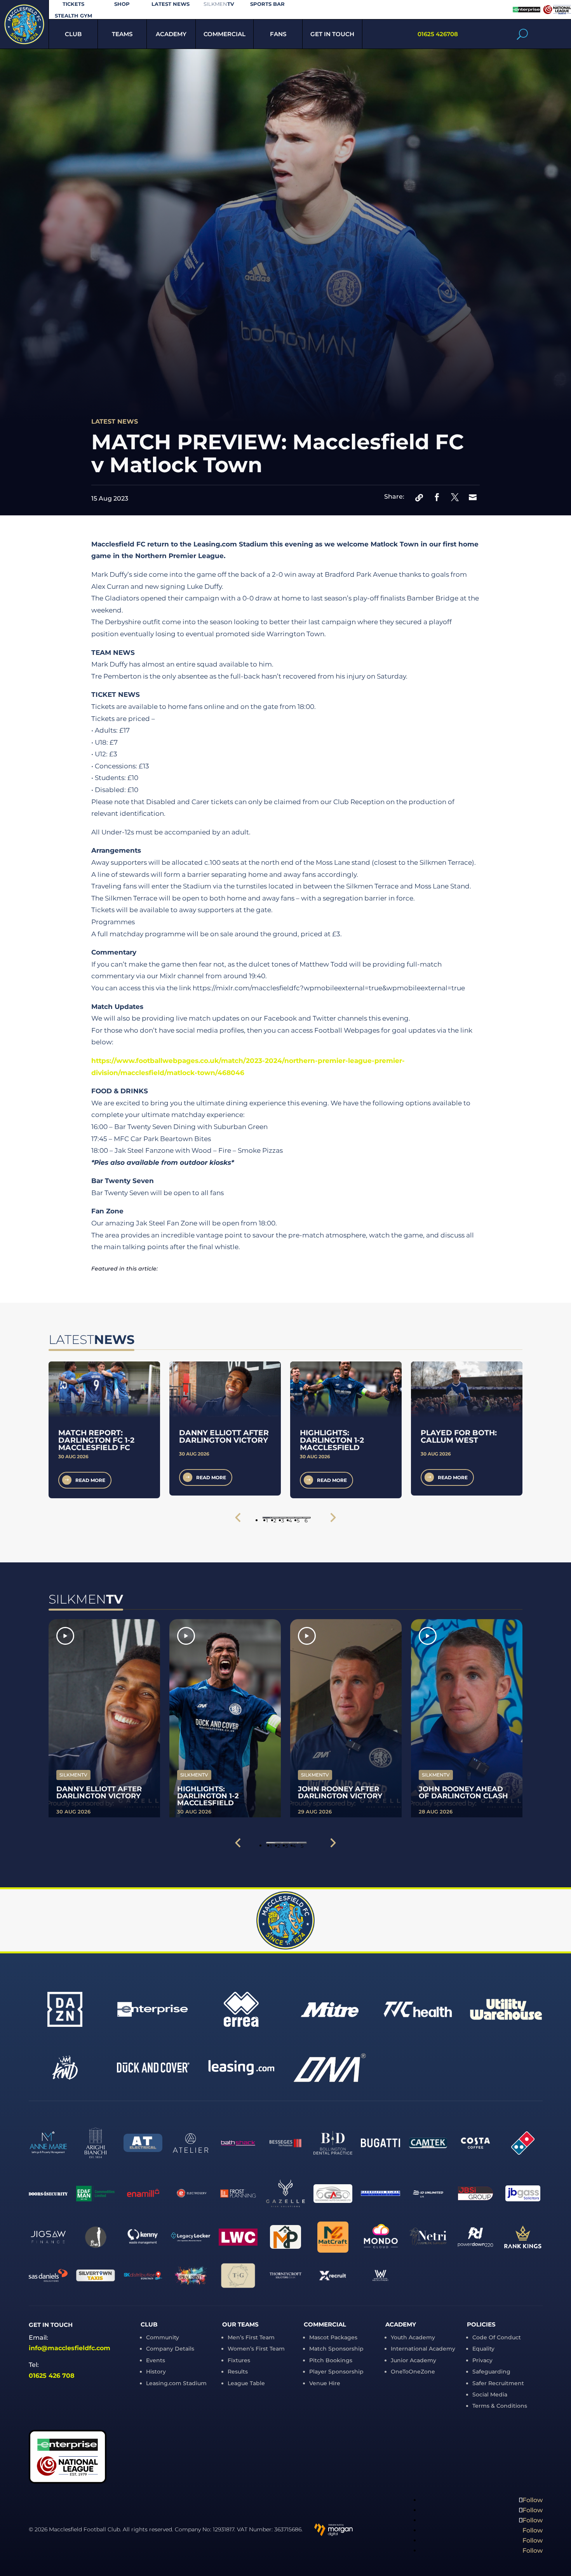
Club (73, 34)
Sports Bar (267, 4)
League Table (246, 2383)
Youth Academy (413, 2337)
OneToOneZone (413, 2372)
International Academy (423, 2349)
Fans (278, 34)
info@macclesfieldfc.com (70, 2348)
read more (90, 1480)
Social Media (490, 2394)
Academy (171, 34)
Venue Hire (325, 2383)
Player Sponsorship (336, 2372)
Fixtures (239, 2360)
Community (163, 2337)
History (156, 2372)
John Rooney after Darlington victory (340, 1792)
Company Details (170, 2349)
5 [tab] (298, 1518)
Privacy (482, 2360)
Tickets (73, 4)
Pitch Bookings (331, 2360)
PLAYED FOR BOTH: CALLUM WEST (459, 1436)
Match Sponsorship (336, 2349)
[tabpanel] (104, 1430)
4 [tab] (290, 1518)
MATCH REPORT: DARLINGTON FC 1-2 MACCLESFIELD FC (96, 1440)
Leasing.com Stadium (176, 2383)
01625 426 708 (52, 2376)
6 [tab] (306, 1518)
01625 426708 (438, 34)
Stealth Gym (73, 16)
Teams (122, 34)
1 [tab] (267, 1518)
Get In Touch (332, 34)
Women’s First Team (256, 2349)
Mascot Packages (333, 2337)
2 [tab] (275, 1518)
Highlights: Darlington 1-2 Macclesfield (332, 1440)
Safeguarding (491, 2372)
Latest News (171, 4)
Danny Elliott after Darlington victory (224, 1436)
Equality (483, 2349)
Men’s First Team (251, 2337)
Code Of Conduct (497, 2337)
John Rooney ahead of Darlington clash (463, 1792)
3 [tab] (283, 1518)
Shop (122, 4)
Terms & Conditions (500, 2406)
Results (238, 2372)
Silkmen (219, 4)
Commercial (225, 34)
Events (156, 2360)
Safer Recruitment (498, 2383)
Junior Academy (413, 2360)
